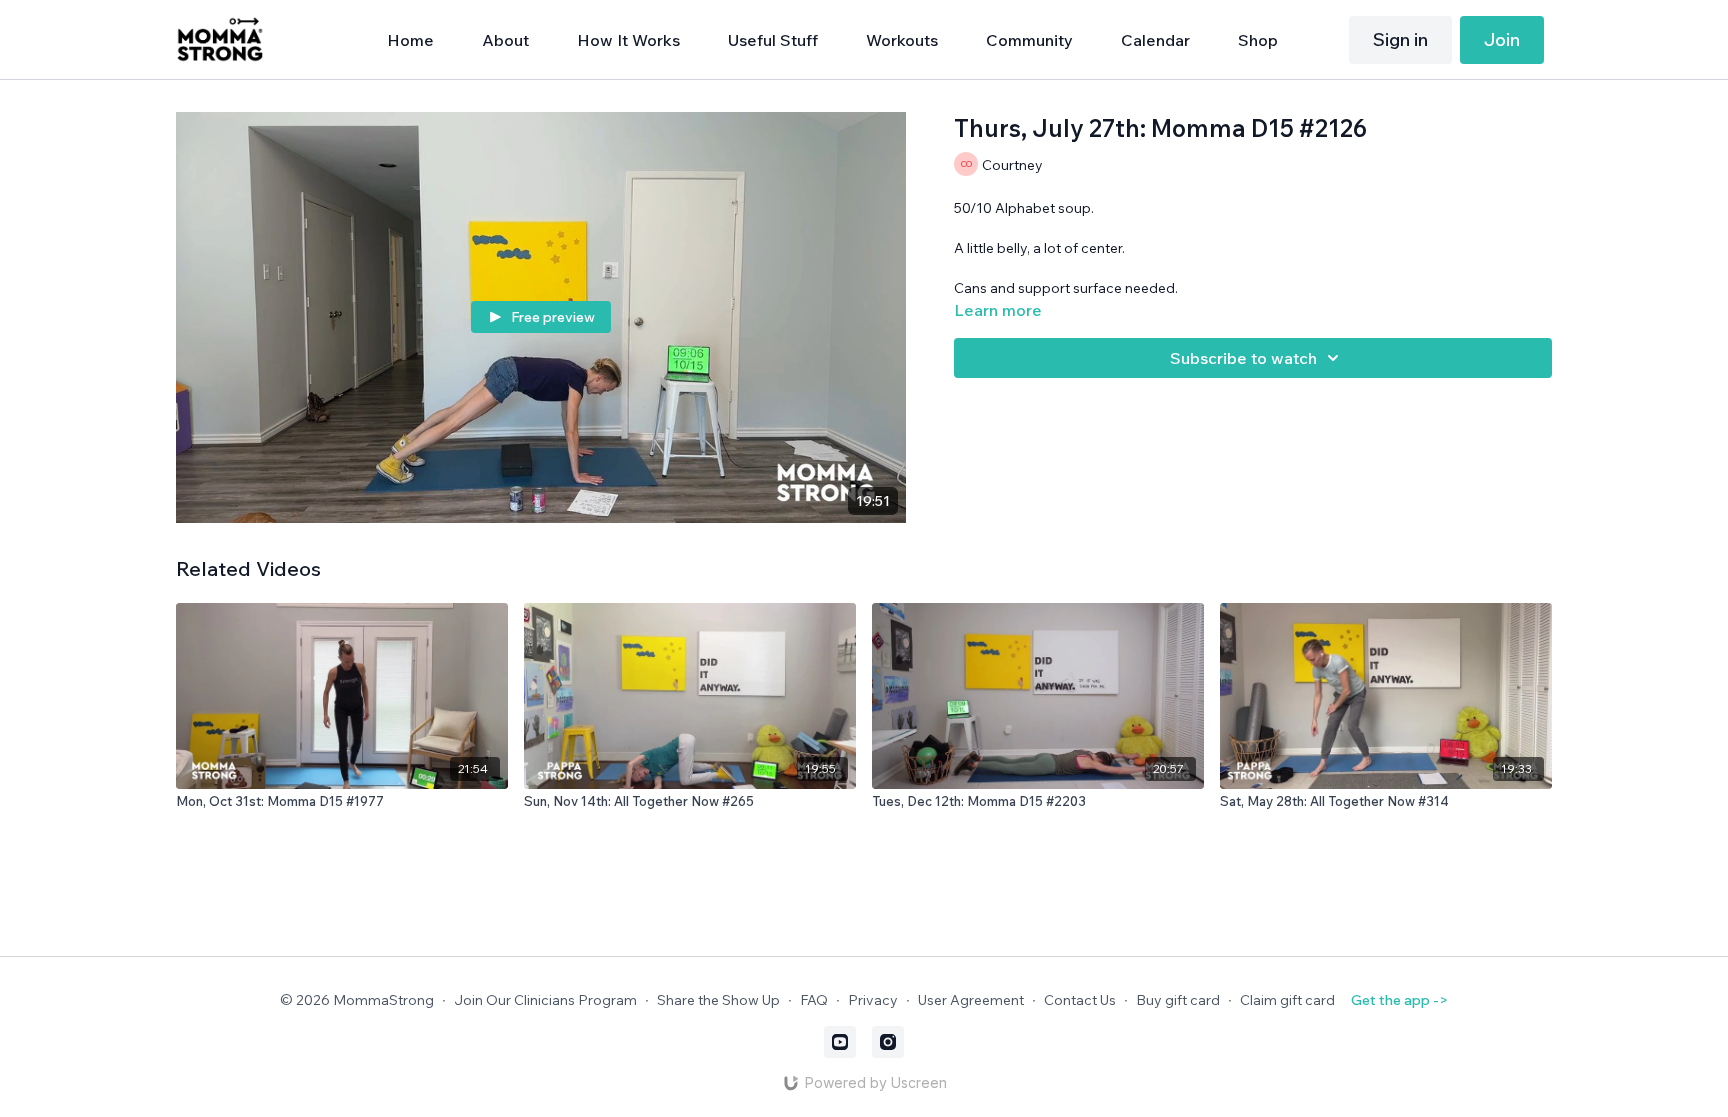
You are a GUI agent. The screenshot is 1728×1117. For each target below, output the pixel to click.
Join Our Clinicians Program (545, 1000)
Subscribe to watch (1243, 358)
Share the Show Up (718, 1000)
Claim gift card (1287, 1000)
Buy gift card (1178, 1000)
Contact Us (1080, 1000)
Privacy (873, 1000)
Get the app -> (1399, 1000)
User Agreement (971, 1000)
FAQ (814, 1000)
